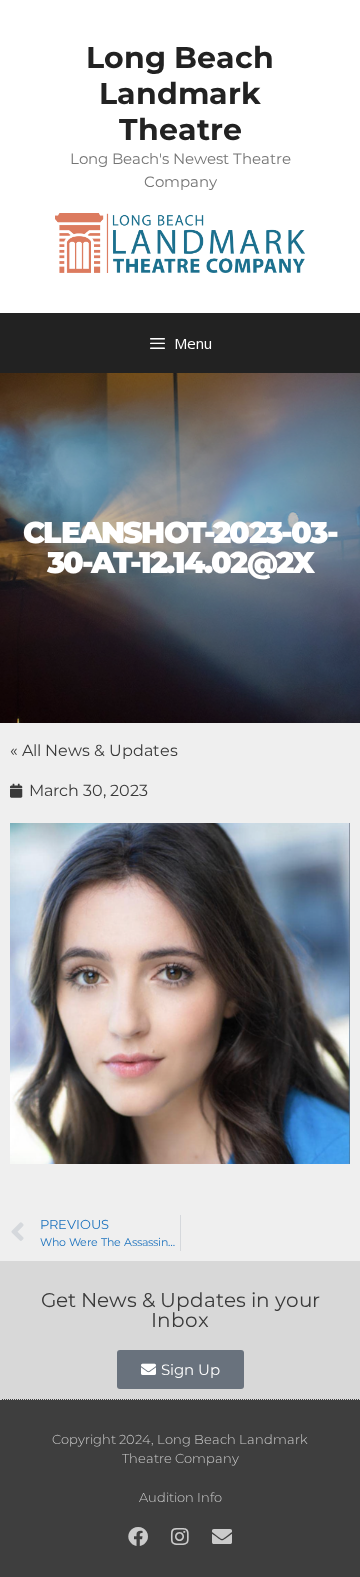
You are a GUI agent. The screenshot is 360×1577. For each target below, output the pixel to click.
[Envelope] (222, 1537)
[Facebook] (138, 1537)
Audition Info (180, 1497)
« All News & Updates (94, 750)
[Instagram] (180, 1537)
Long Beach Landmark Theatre (180, 93)
